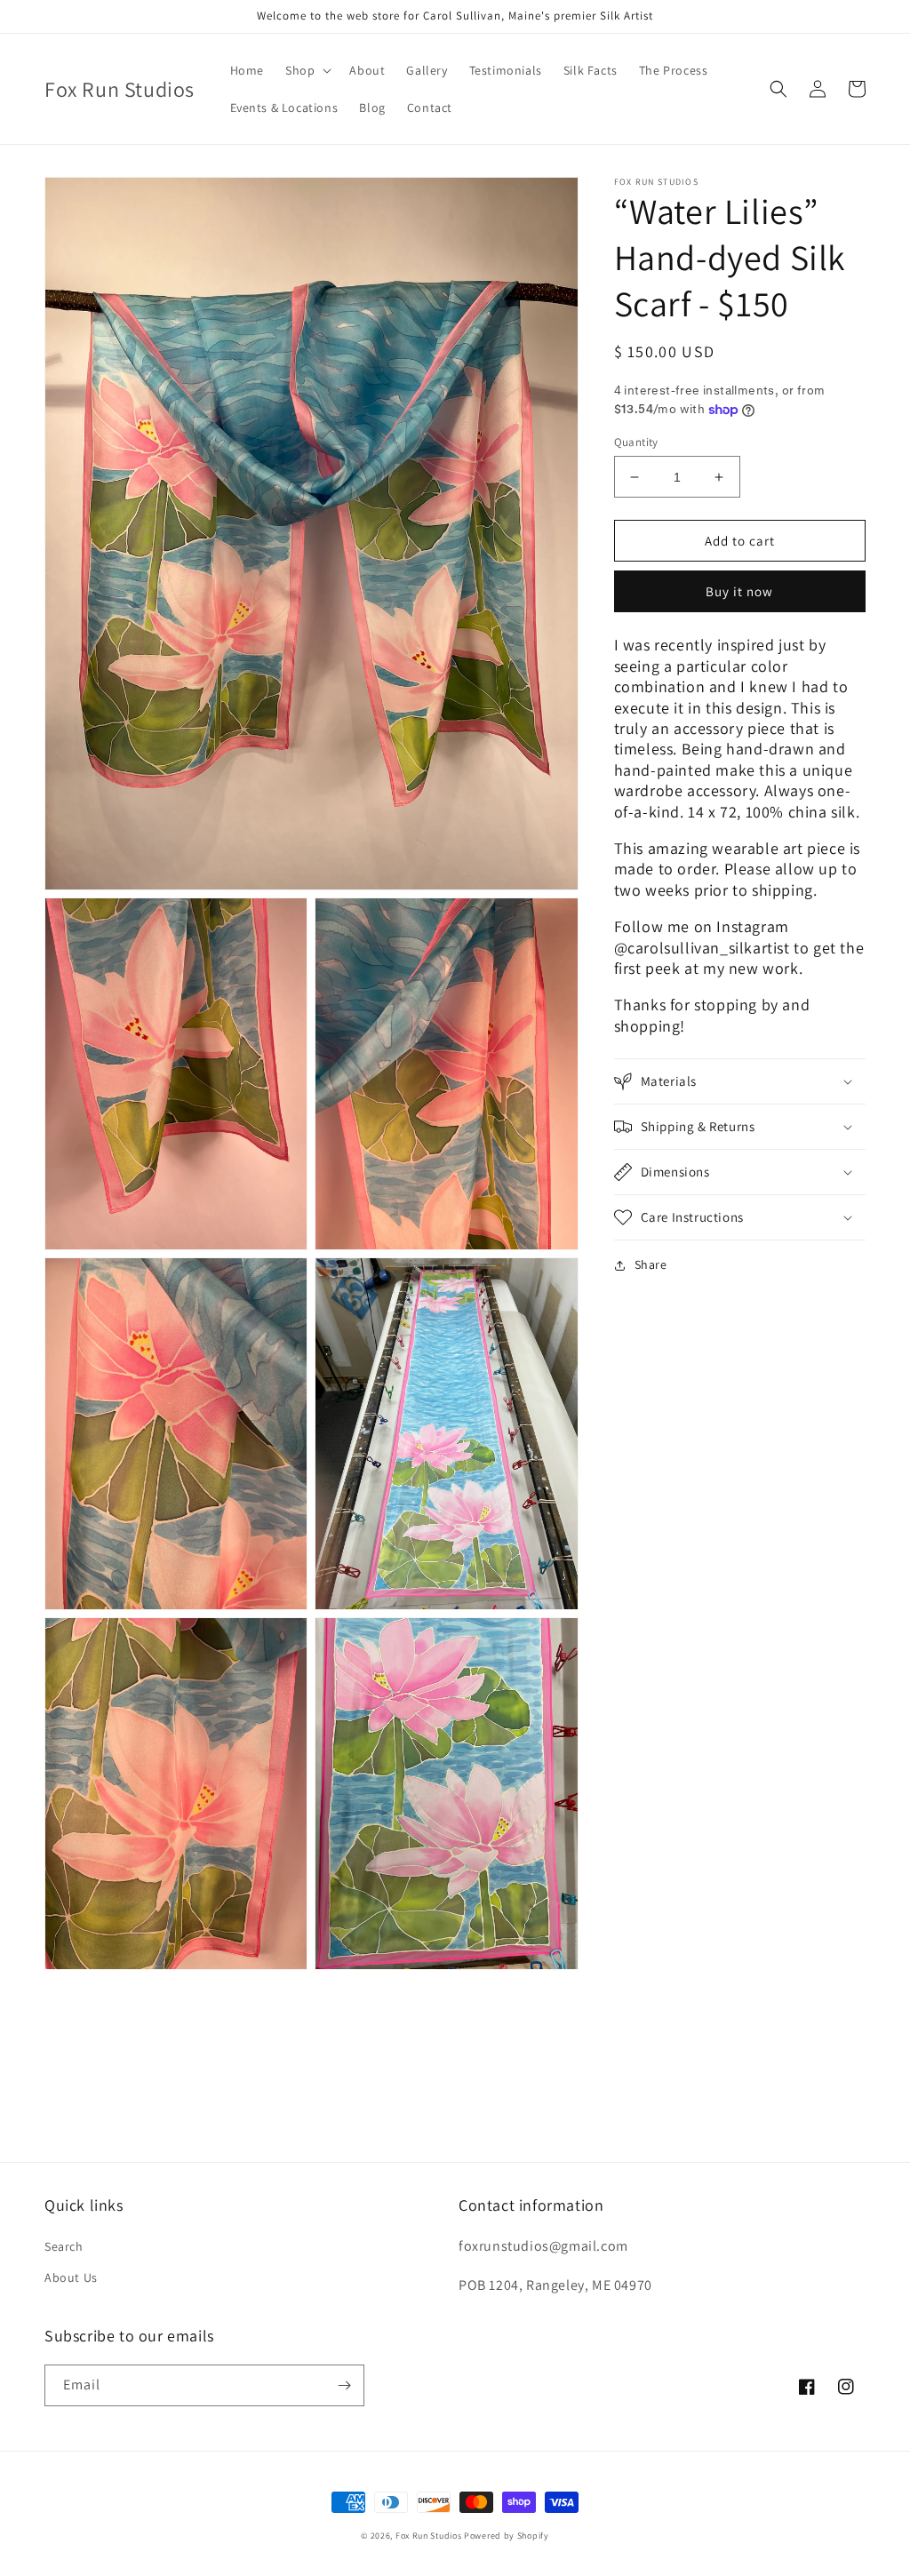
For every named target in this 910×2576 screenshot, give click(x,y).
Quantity (636, 442)
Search (64, 2246)
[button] (307, 70)
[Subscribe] (344, 2385)
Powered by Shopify (507, 2536)
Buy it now (739, 591)
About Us (71, 2277)
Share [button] (651, 1264)
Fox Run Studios (429, 2536)
